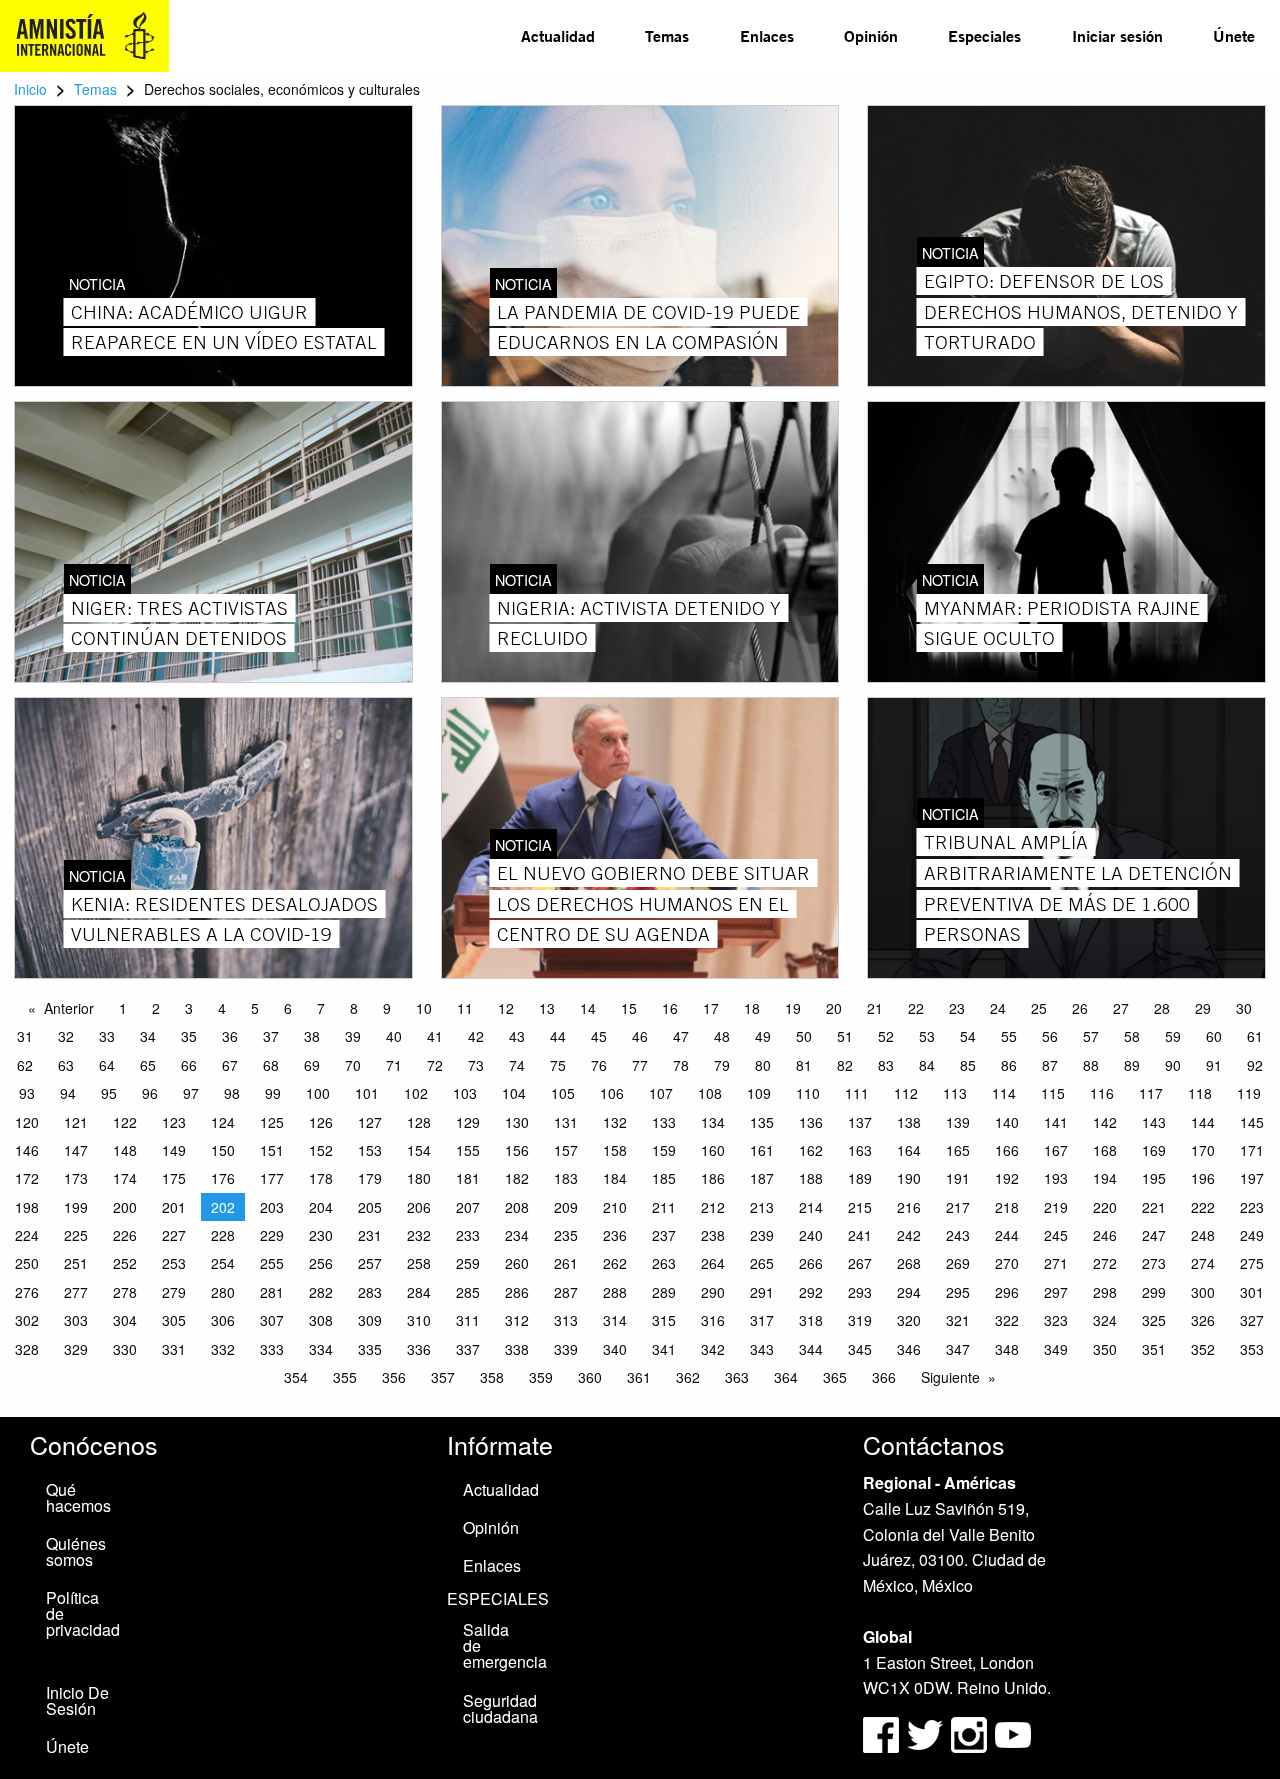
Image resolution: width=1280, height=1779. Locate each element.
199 (76, 1207)
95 (109, 1093)
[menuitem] (558, 36)
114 (1004, 1093)
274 (1203, 1263)
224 (27, 1235)
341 (664, 1349)
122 (125, 1122)
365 (835, 1377)
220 (1105, 1207)
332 (223, 1349)
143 (1154, 1122)
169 (1154, 1150)
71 (394, 1065)
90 (1173, 1065)
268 (909, 1263)
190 (909, 1178)
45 (599, 1036)
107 (661, 1093)
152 (321, 1150)
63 (66, 1065)
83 (886, 1065)
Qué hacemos (78, 1497)
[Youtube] (1013, 1732)
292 (811, 1292)
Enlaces (767, 35)
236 (615, 1235)
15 (629, 1008)
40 (394, 1036)
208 (517, 1207)
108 (710, 1093)
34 (148, 1036)
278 (125, 1292)
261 (566, 1263)
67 (230, 1065)
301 (1252, 1292)
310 (419, 1320)
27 (1121, 1008)
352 (1203, 1349)
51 (845, 1036)
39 (353, 1036)
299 (1154, 1292)
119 (1249, 1093)
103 (465, 1093)
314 (615, 1320)
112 (906, 1093)
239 (762, 1235)
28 (1162, 1008)
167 (1056, 1150)
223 (1252, 1207)
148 (125, 1150)
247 (1154, 1235)
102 (416, 1093)
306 (223, 1320)
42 (476, 1036)
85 (968, 1065)
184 (615, 1178)
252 (125, 1263)
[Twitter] (927, 1732)
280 (223, 1292)
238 (713, 1235)
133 (664, 1122)
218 (1007, 1207)
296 (1007, 1292)
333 (272, 1349)
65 (148, 1065)
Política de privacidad (83, 1613)
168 (1105, 1150)
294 (909, 1292)
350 (1105, 1349)
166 (1007, 1150)
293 (860, 1292)
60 (1214, 1036)
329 (76, 1349)
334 (321, 1349)
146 (27, 1150)
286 (517, 1292)
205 (370, 1207)
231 (370, 1235)
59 (1173, 1036)
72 (435, 1065)
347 (958, 1349)
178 (321, 1178)
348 (1007, 1349)
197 (1252, 1178)
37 (271, 1036)
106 (612, 1093)
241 (860, 1235)
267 (860, 1263)
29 (1203, 1008)
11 (465, 1008)
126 (321, 1122)
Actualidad (558, 35)
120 (27, 1122)
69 (312, 1065)
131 (566, 1122)
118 (1200, 1093)
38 (312, 1036)
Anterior (69, 1008)
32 (66, 1036)
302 (27, 1320)
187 (762, 1178)
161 (762, 1150)
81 (804, 1065)
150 (223, 1150)
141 (1056, 1122)
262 (615, 1263)
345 (860, 1349)
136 (811, 1122)
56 (1050, 1036)
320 (909, 1320)
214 (811, 1207)
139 (958, 1122)
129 (468, 1122)
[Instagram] (971, 1732)
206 (419, 1207)
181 (468, 1178)
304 (125, 1320)
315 (664, 1320)
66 (189, 1065)
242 (909, 1235)
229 (272, 1235)
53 (927, 1036)
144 (1203, 1122)
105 (563, 1093)
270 (1007, 1263)
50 (804, 1036)
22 (916, 1008)
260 (517, 1263)
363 (737, 1377)
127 (370, 1122)
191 (958, 1178)
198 (27, 1207)
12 (506, 1008)
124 (223, 1122)
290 (713, 1292)
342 (713, 1349)
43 (517, 1036)
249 (1252, 1235)
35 (189, 1036)
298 (1105, 1292)
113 (955, 1093)
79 (722, 1065)
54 (968, 1036)
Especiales (984, 35)
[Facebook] (881, 1732)
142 (1105, 1122)
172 (27, 1178)
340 (615, 1349)
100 (318, 1093)
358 (492, 1377)
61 (1255, 1036)
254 (223, 1263)
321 (958, 1320)
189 (860, 1178)
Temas (667, 35)
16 (670, 1008)
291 (762, 1292)
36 (230, 1036)
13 (547, 1008)
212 (713, 1207)
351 (1154, 1349)
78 (681, 1065)
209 (566, 1207)
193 (1056, 1178)
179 (370, 1178)
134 (713, 1122)
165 (958, 1150)
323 (1056, 1320)
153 (370, 1150)
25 (1039, 1008)
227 (174, 1235)
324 (1105, 1320)
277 (76, 1292)
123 (174, 1122)
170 (1203, 1150)
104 (514, 1093)
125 (272, 1122)
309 (370, 1320)
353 (1252, 1349)
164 (909, 1150)
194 (1105, 1178)
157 (566, 1150)
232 (419, 1235)
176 (223, 1178)
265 (762, 1263)
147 (76, 1150)
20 (834, 1008)
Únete (1234, 35)
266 (811, 1263)
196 (1203, 1178)
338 (517, 1349)
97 (191, 1093)
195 (1154, 1178)
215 (860, 1207)
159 (664, 1150)
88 (1091, 1065)
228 (223, 1235)
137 (860, 1122)
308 (321, 1320)
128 (419, 1122)
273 (1154, 1263)
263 (664, 1263)
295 (958, 1292)
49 (763, 1036)
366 (884, 1377)
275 (1252, 1263)
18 (752, 1008)
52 (886, 1036)
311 (468, 1320)
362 (688, 1377)
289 (664, 1292)
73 (476, 1065)
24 (998, 1008)
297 (1056, 1292)
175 (174, 1178)
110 (808, 1093)
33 (107, 1036)
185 (664, 1178)
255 (272, 1263)
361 (639, 1377)
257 (370, 1263)
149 (174, 1150)
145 (1252, 1122)
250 (27, 1263)
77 (640, 1065)
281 (272, 1292)
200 (125, 1207)
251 (76, 1263)
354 (296, 1377)
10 (424, 1008)
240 (811, 1235)
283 (370, 1292)
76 (599, 1065)
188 (811, 1178)
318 (811, 1320)
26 (1080, 1008)
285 (468, 1292)
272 (1105, 1263)
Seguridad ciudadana (500, 1708)
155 (468, 1150)
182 (517, 1178)
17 (711, 1008)
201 (174, 1207)
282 (321, 1292)
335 (370, 1349)
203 (272, 1207)
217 (958, 1207)
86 (1009, 1065)
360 (590, 1377)
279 (174, 1292)
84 (927, 1065)
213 (762, 1207)
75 (558, 1065)
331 (174, 1349)
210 (615, 1207)
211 (664, 1207)
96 (150, 1093)
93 (27, 1093)
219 (1056, 1207)
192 (1007, 1178)
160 (713, 1150)
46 (640, 1036)
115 (1053, 1093)
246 (1105, 1235)
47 (681, 1036)
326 (1203, 1320)
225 (76, 1235)
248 (1203, 1235)
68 (271, 1065)
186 (713, 1178)
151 (272, 1150)
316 (713, 1320)
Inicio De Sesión (77, 1700)
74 (517, 1065)
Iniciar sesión (1117, 35)
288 (615, 1292)
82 (845, 1065)
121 (76, 1122)
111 (857, 1093)
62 (25, 1065)
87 (1050, 1065)
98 (232, 1093)
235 (566, 1235)
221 (1154, 1207)
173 (76, 1178)
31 (25, 1036)
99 (273, 1093)
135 (762, 1122)
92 (1255, 1065)
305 (174, 1320)
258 (419, 1263)
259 (468, 1263)
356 (394, 1377)
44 (558, 1036)
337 (468, 1349)
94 (68, 1093)
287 (566, 1292)
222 (1203, 1207)
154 (419, 1150)
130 (517, 1122)
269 (958, 1263)
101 (367, 1093)
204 (321, 1207)
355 (345, 1377)
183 (566, 1178)
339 (566, 1349)
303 (76, 1320)
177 (272, 1178)
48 (722, 1036)
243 (958, 1235)
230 (321, 1235)
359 (541, 1377)
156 (517, 1150)
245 (1056, 1235)
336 (419, 1349)
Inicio (30, 89)
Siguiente (950, 1377)
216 (909, 1207)
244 (1007, 1235)
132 (615, 1122)
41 (435, 1036)
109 (759, 1093)
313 (566, 1320)
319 (860, 1320)
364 (786, 1377)
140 (1007, 1122)
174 (125, 1178)
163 (860, 1150)
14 (588, 1008)
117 (1151, 1093)
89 (1132, 1065)
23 (957, 1008)
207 (468, 1207)
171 (1252, 1150)
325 (1154, 1320)
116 (1102, 1093)
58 (1132, 1036)
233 (468, 1235)
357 (443, 1377)
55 (1009, 1036)
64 (107, 1065)
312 (517, 1320)
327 (1252, 1320)
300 (1203, 1292)
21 (875, 1008)
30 (1244, 1008)
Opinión (871, 35)
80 (763, 1065)
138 (909, 1122)
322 (1007, 1320)
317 (762, 1320)
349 (1056, 1349)
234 (517, 1235)
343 (762, 1349)
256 (321, 1263)
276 (27, 1292)
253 (174, 1263)
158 (615, 1150)
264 (713, 1263)
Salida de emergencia (503, 1645)
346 (909, 1349)
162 (811, 1150)
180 (419, 1178)
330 (125, 1349)
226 (125, 1235)
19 (793, 1008)
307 (272, 1320)
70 (353, 1065)
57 (1091, 1036)
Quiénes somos (76, 1551)
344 (811, 1349)
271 (1056, 1263)
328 (27, 1349)
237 (664, 1235)
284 (419, 1292)
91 (1214, 1065)
